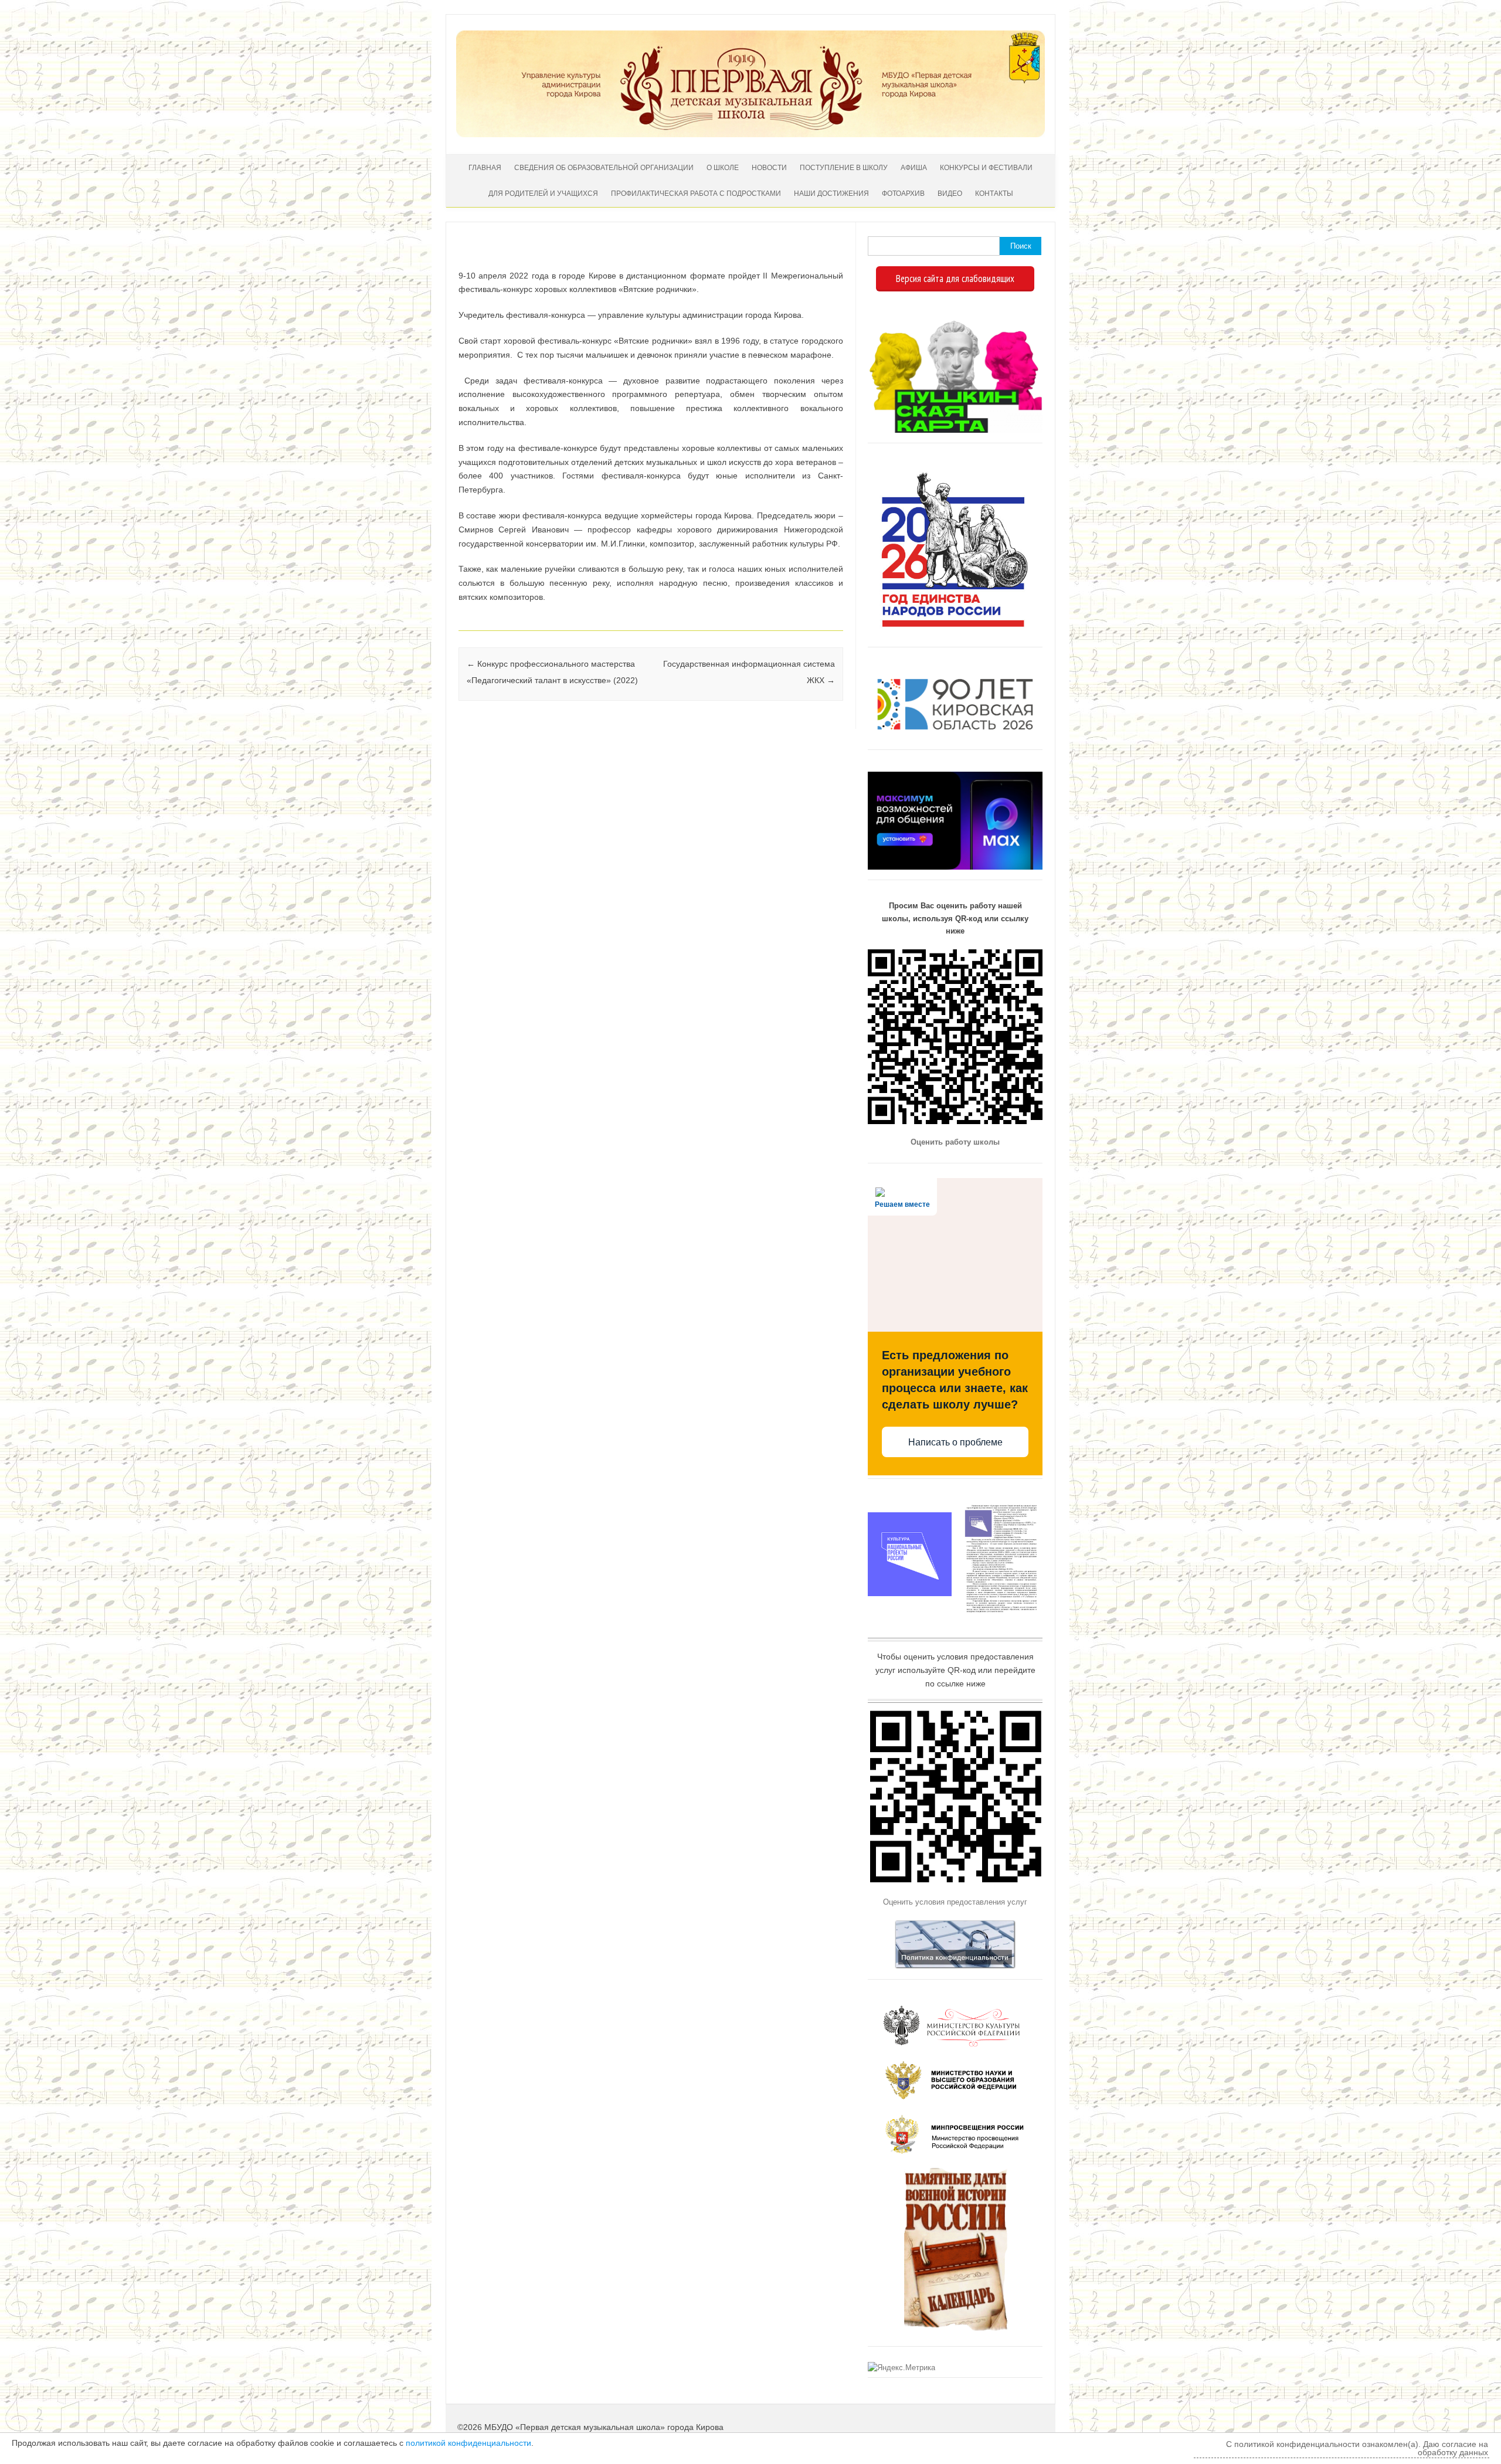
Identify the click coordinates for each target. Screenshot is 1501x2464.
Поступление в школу (844, 168)
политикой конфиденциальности (468, 2443)
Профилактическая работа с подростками (696, 194)
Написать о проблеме (955, 1442)
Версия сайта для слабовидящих (955, 279)
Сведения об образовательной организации (604, 168)
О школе (723, 168)
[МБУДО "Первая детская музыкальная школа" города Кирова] (750, 134)
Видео (950, 194)
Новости (769, 168)
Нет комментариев (785, 258)
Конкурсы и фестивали (986, 168)
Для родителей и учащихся (543, 194)
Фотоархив (903, 194)
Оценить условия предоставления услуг (955, 1902)
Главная (485, 168)
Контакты (994, 194)
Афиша (914, 168)
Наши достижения (831, 194)
